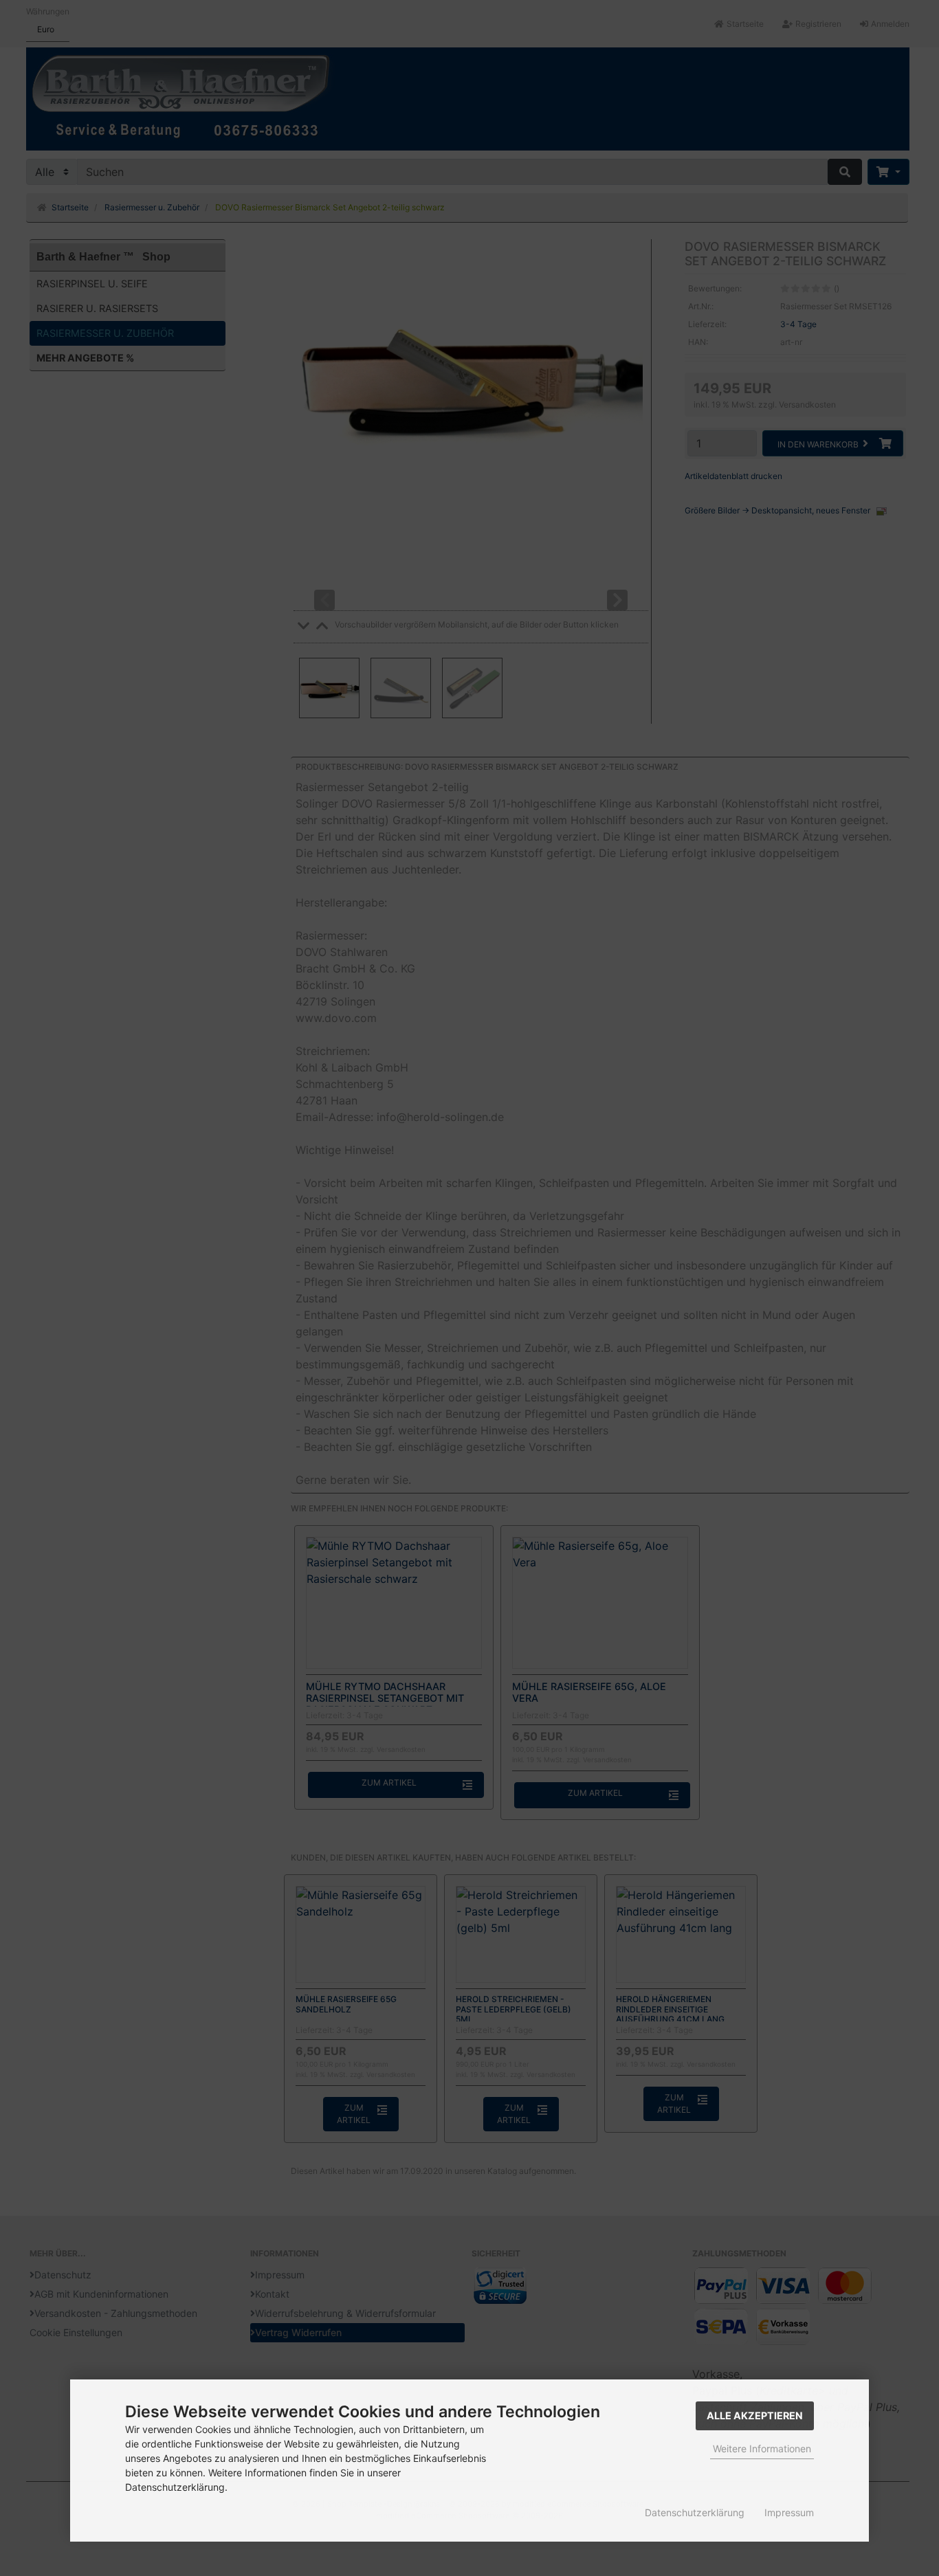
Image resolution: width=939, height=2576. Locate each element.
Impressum (789, 2512)
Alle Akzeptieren (755, 2416)
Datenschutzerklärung (695, 2512)
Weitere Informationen (762, 2449)
